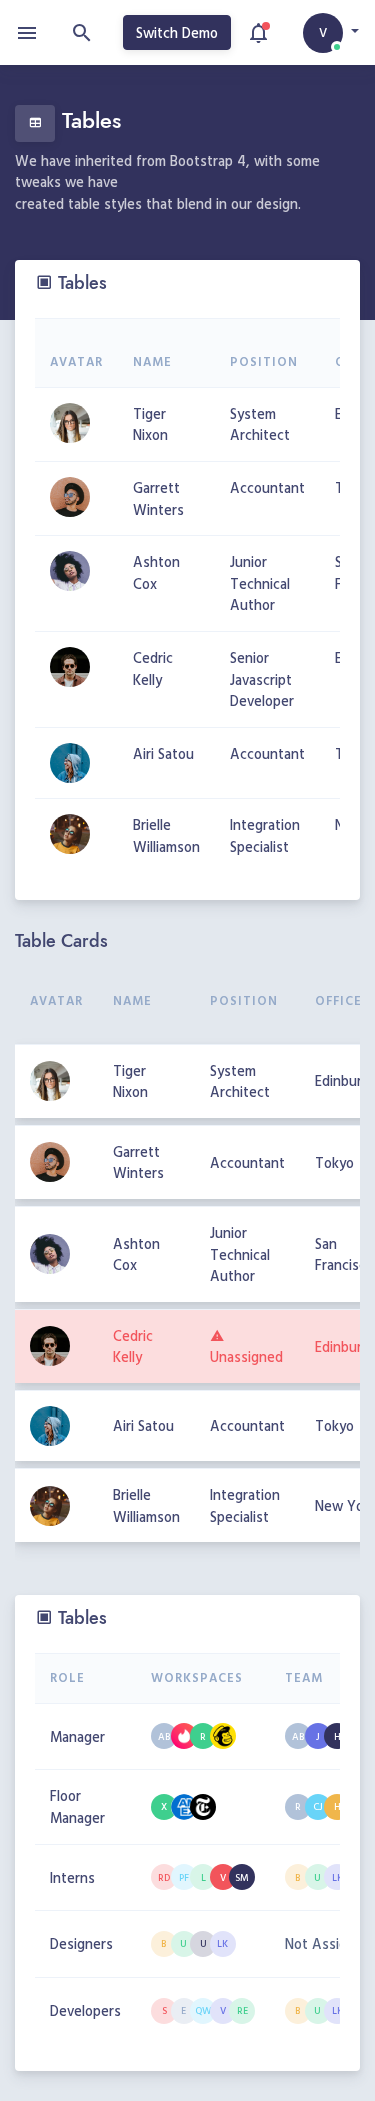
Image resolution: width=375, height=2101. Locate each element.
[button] (331, 33)
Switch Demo (177, 32)
